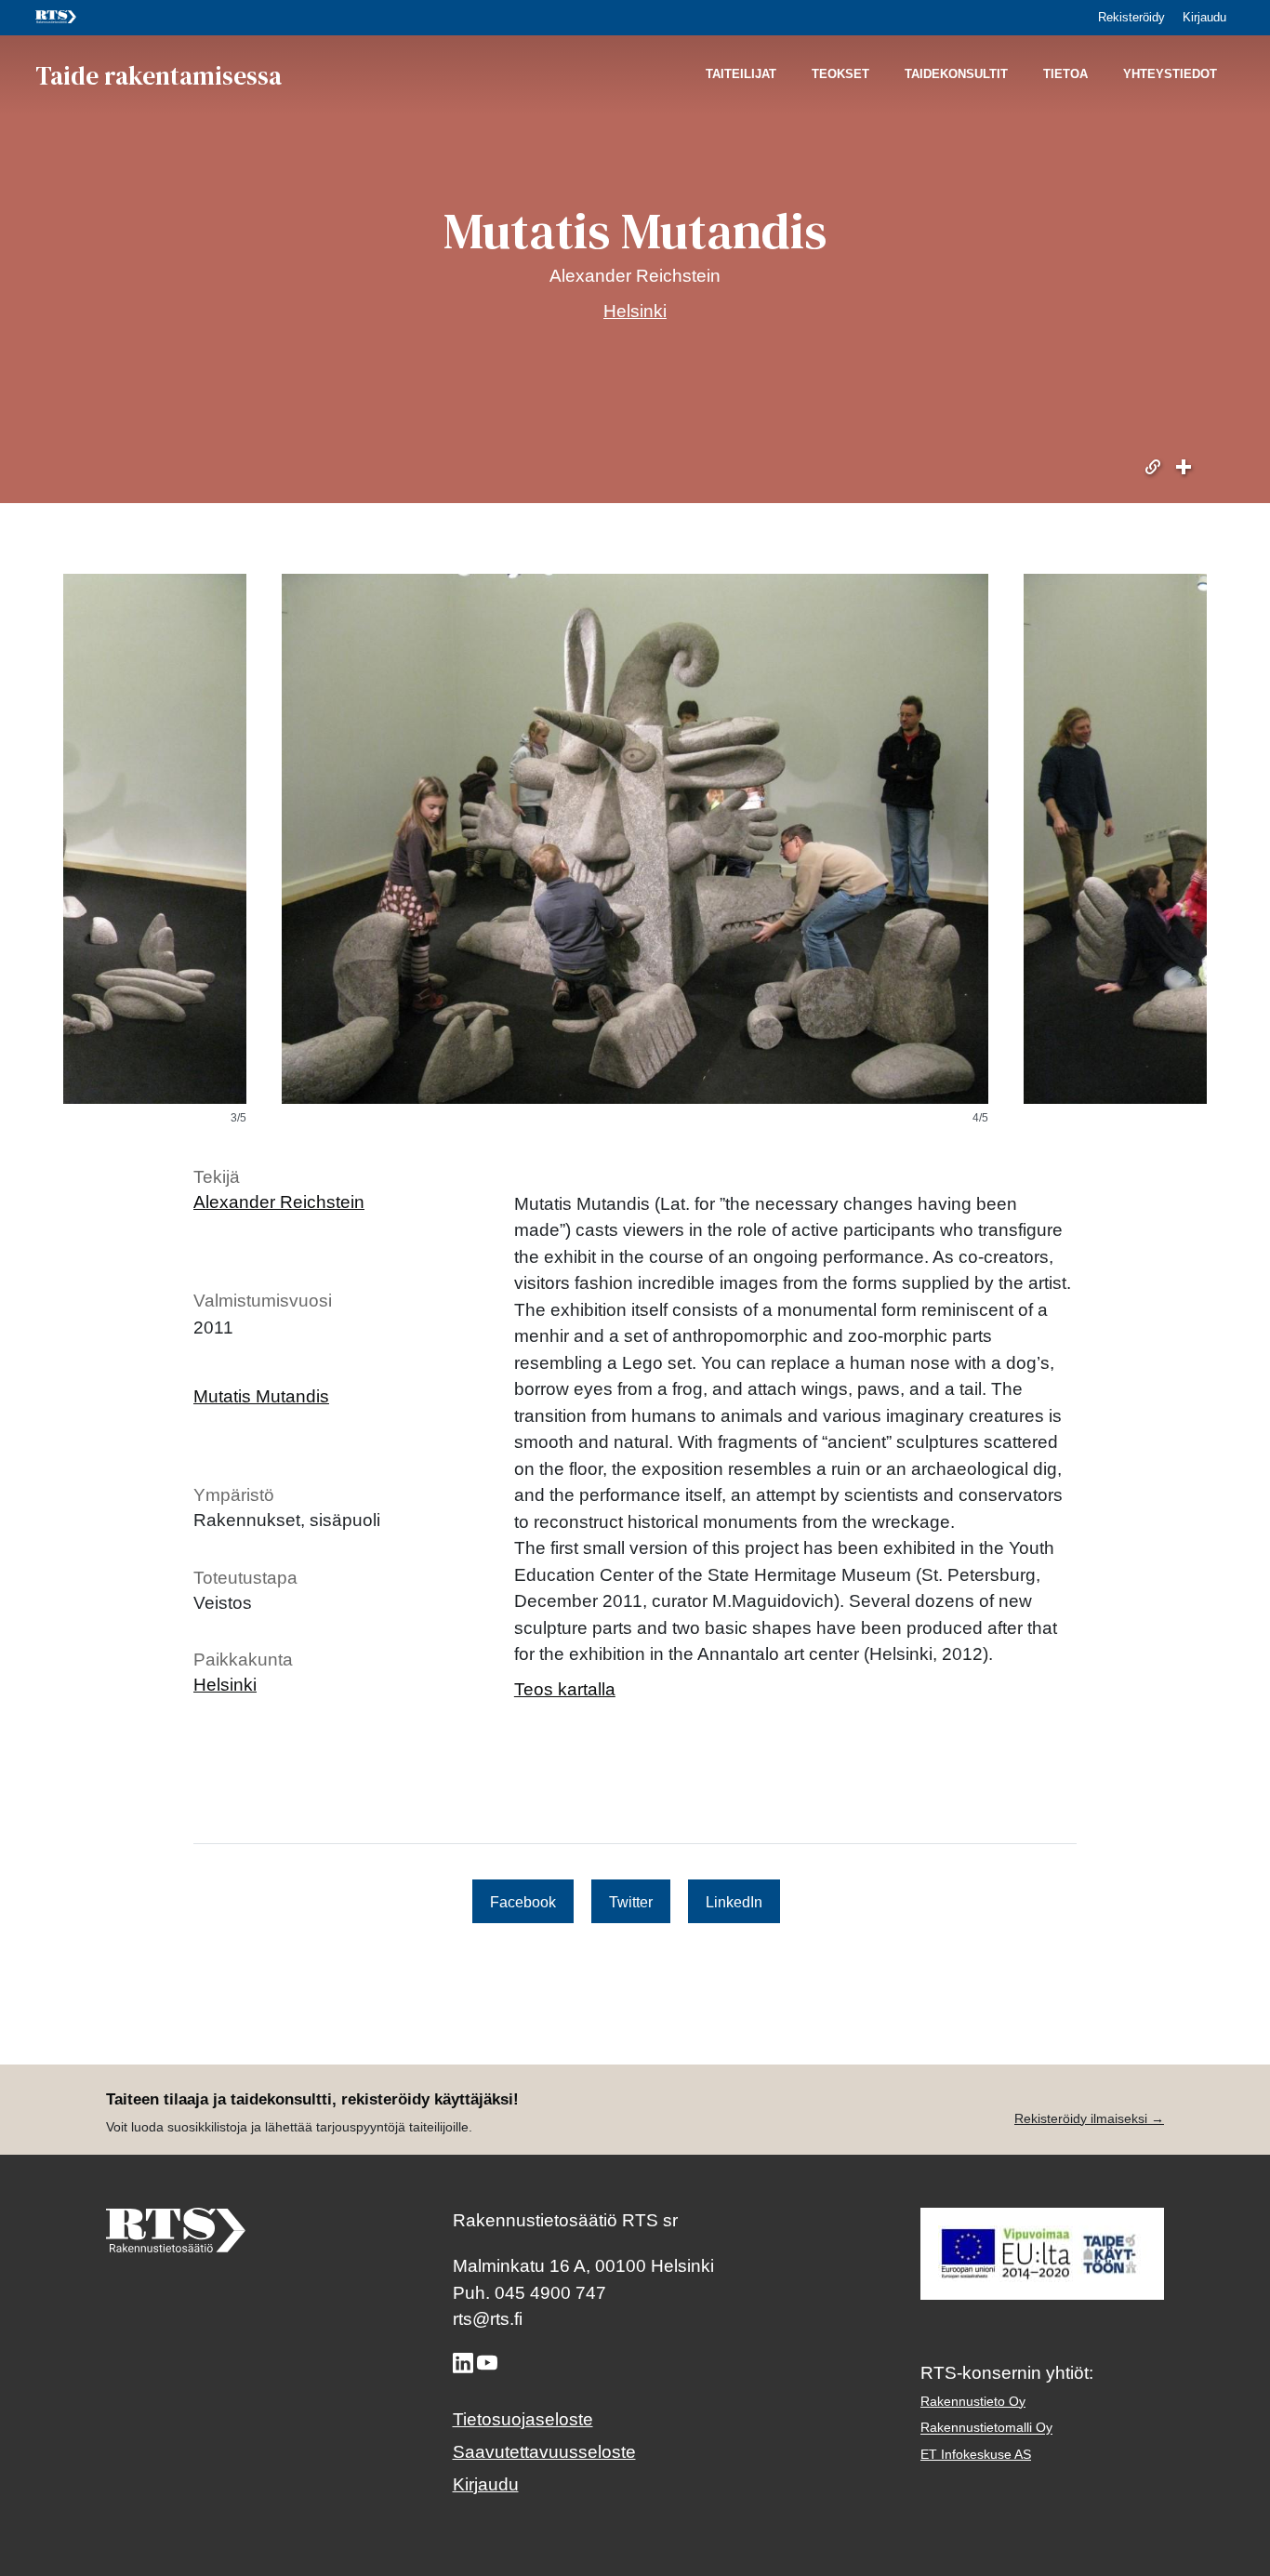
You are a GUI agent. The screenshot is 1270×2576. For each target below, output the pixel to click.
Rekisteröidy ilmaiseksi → (1089, 2118)
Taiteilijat (741, 75)
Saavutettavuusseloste (544, 2452)
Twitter (631, 1901)
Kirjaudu (1204, 17)
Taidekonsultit (956, 75)
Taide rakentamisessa (159, 74)
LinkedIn (734, 1901)
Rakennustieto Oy (973, 2401)
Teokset (840, 75)
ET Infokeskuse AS (976, 2454)
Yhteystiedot (1170, 75)
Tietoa (1065, 75)
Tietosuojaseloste (523, 2419)
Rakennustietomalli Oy (986, 2428)
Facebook (523, 1901)
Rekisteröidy (1131, 17)
